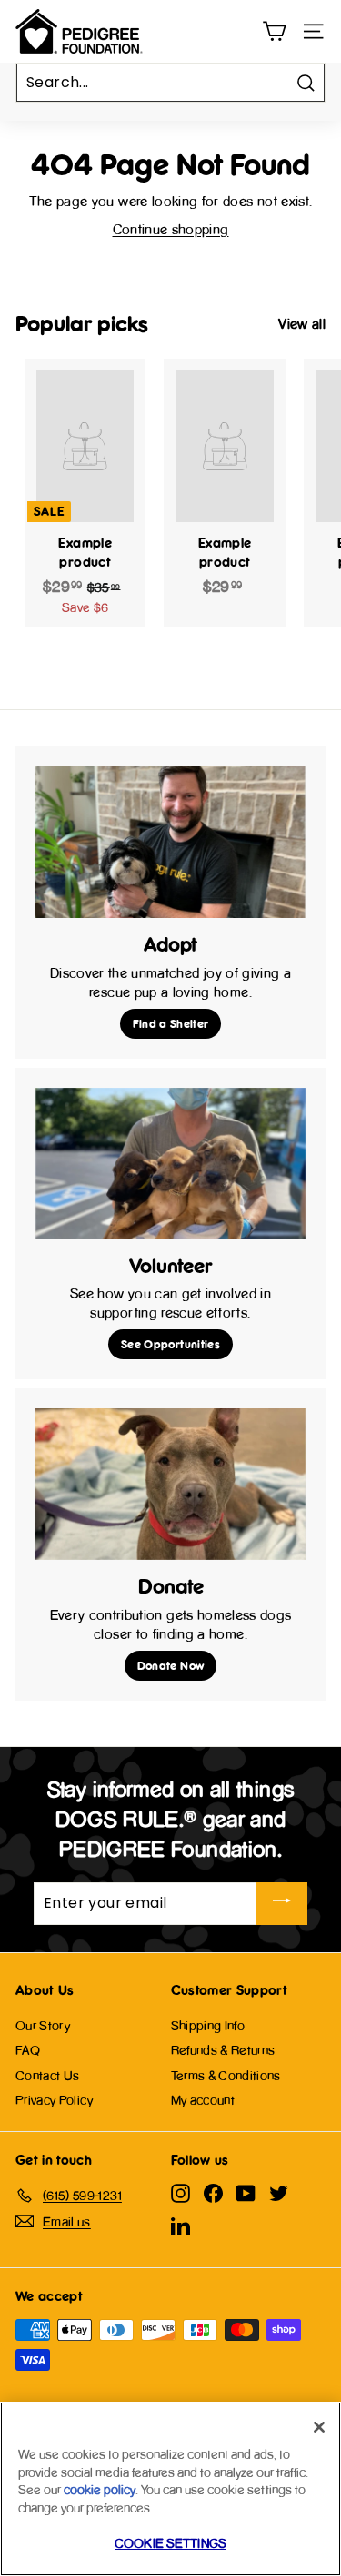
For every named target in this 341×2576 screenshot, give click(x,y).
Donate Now (171, 1665)
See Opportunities (170, 1344)
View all (302, 324)
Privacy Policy (54, 2100)
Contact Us (48, 2075)
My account (203, 2100)
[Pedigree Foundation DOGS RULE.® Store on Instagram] (181, 2193)
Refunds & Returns (223, 2050)
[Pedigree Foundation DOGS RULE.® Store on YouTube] (246, 2193)
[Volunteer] (170, 1164)
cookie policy (100, 2489)
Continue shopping (171, 229)
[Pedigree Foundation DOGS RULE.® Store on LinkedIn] (181, 2226)
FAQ (28, 2050)
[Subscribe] (282, 1904)
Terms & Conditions (226, 2075)
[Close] (319, 2427)
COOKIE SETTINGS (170, 2543)
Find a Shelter (171, 1023)
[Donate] (170, 1484)
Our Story (43, 2025)
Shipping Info (208, 2025)
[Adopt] (170, 842)
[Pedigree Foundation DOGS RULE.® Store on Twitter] (279, 2193)
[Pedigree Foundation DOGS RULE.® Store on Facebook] (213, 2193)
